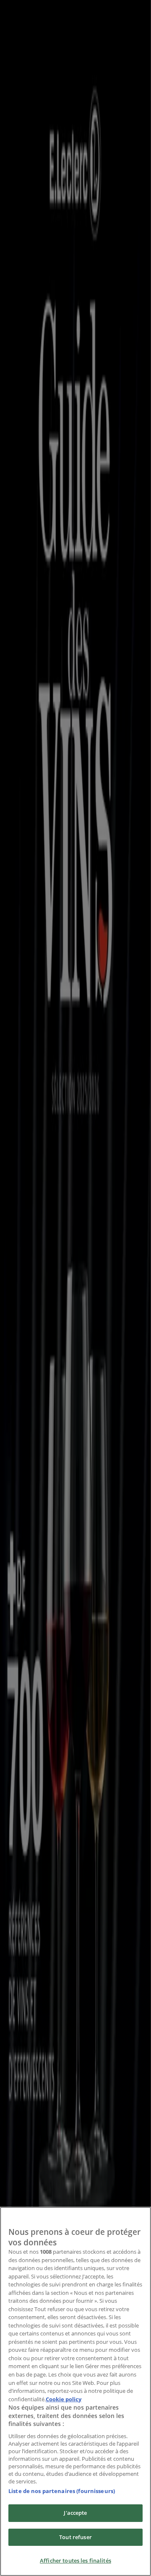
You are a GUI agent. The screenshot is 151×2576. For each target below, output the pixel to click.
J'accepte (75, 2513)
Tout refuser (75, 2537)
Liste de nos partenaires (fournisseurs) (62, 2491)
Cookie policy (64, 2399)
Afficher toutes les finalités (75, 2560)
